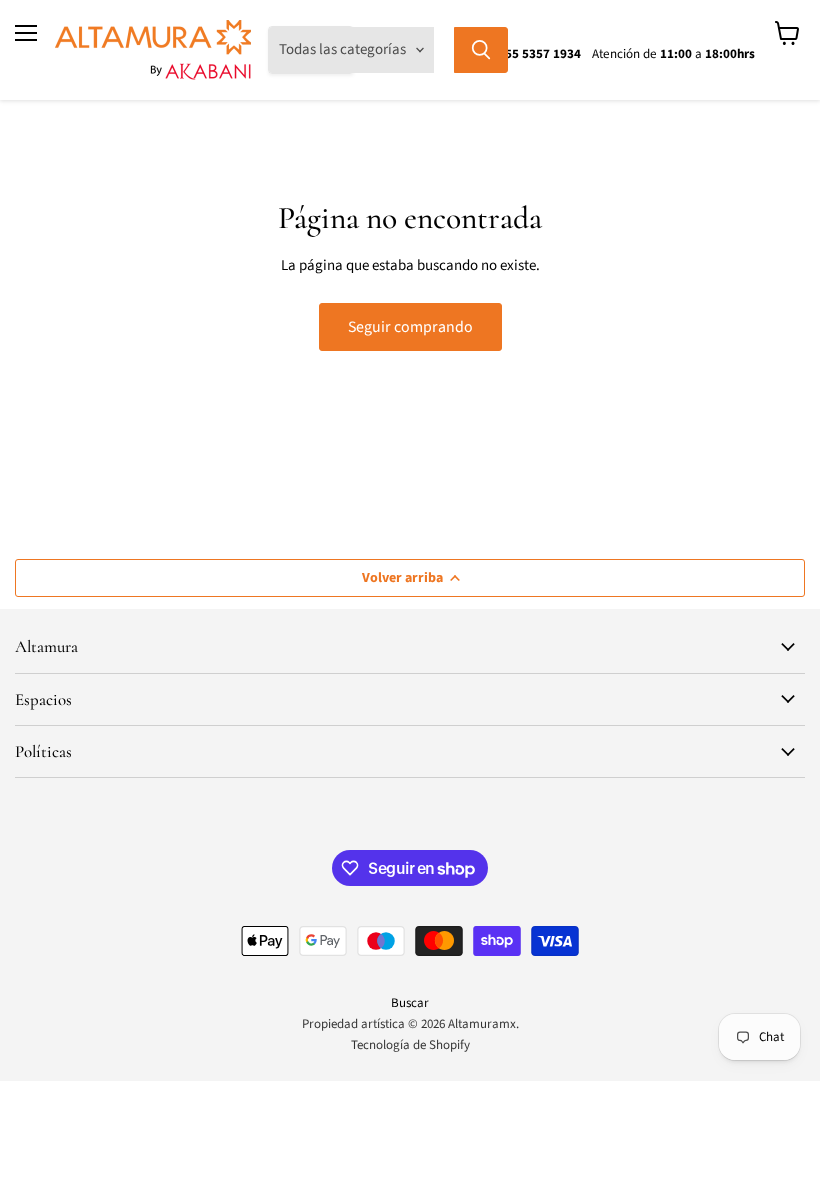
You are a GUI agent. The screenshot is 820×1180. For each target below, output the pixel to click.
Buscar (410, 1003)
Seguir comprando (410, 327)
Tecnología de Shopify (410, 1045)
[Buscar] (481, 50)
